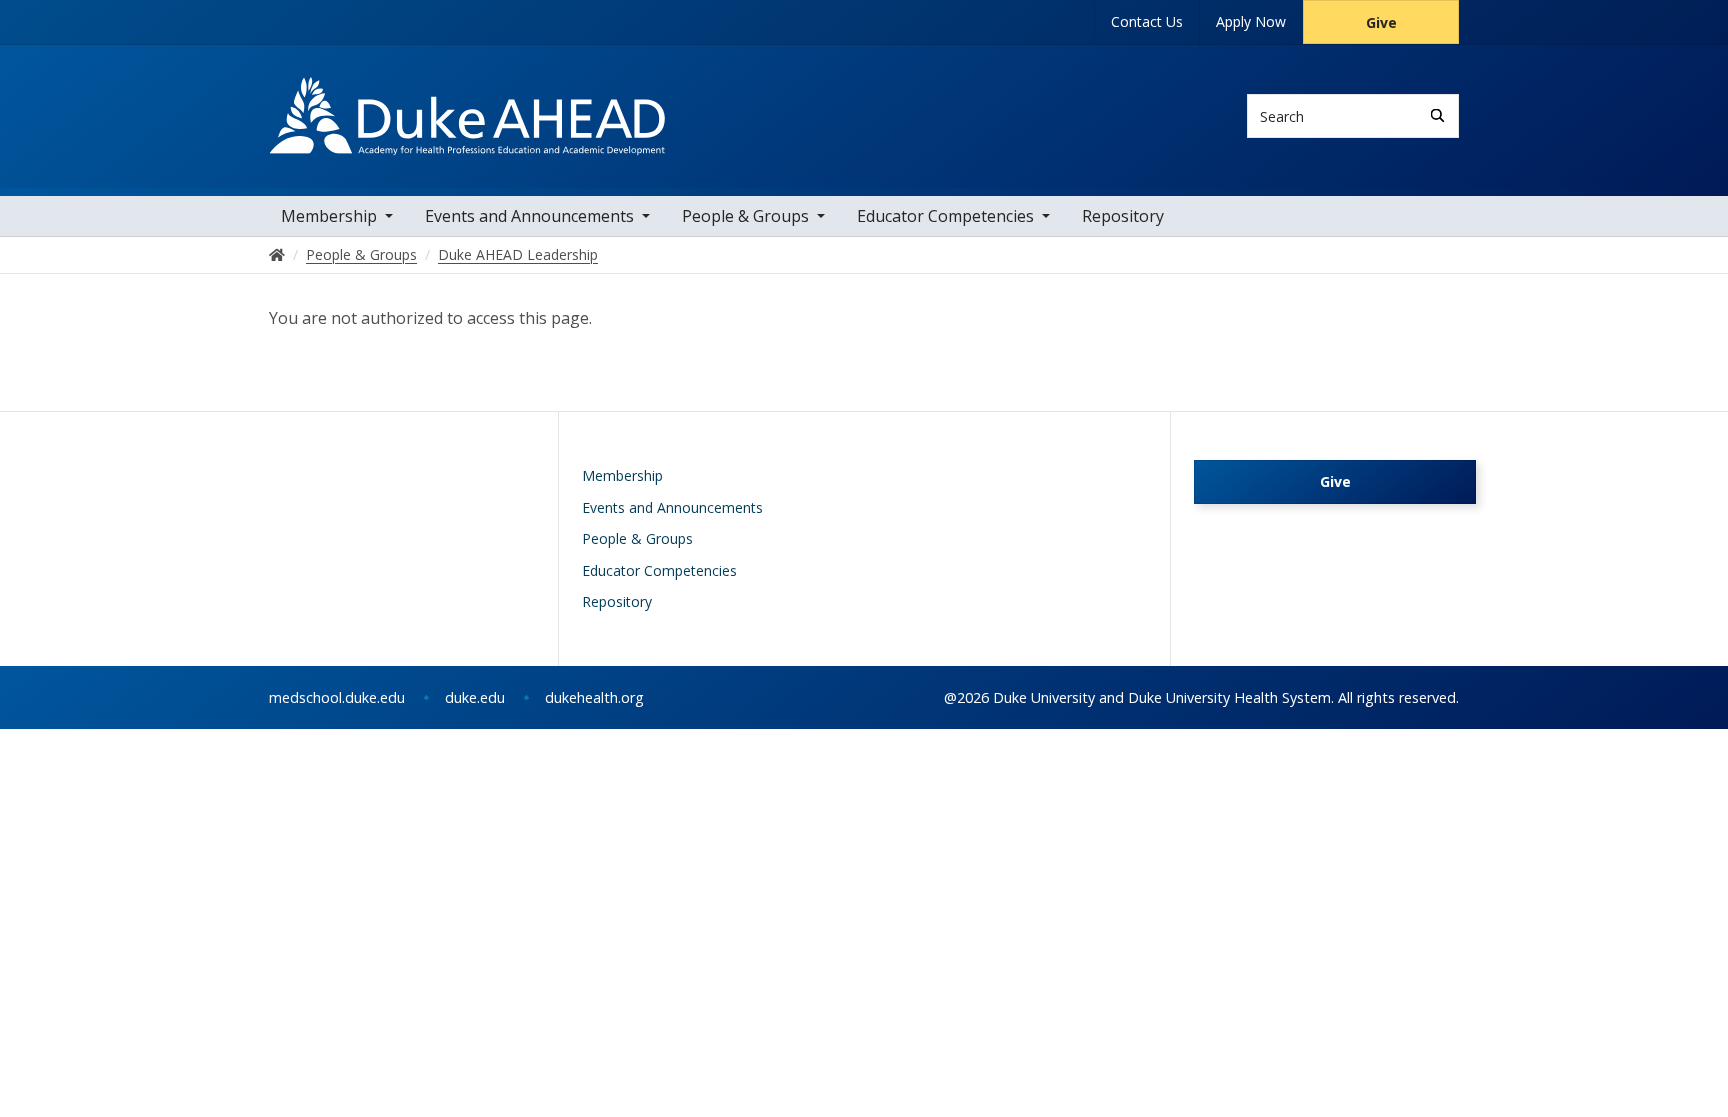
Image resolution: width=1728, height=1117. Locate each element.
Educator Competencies (945, 216)
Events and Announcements (529, 216)
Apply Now (1251, 21)
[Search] (1437, 115)
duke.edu (475, 697)
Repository (1123, 216)
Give (1381, 22)
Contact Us (1147, 21)
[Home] (467, 95)
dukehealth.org (594, 697)
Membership (329, 216)
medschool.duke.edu (337, 697)
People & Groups (745, 216)
